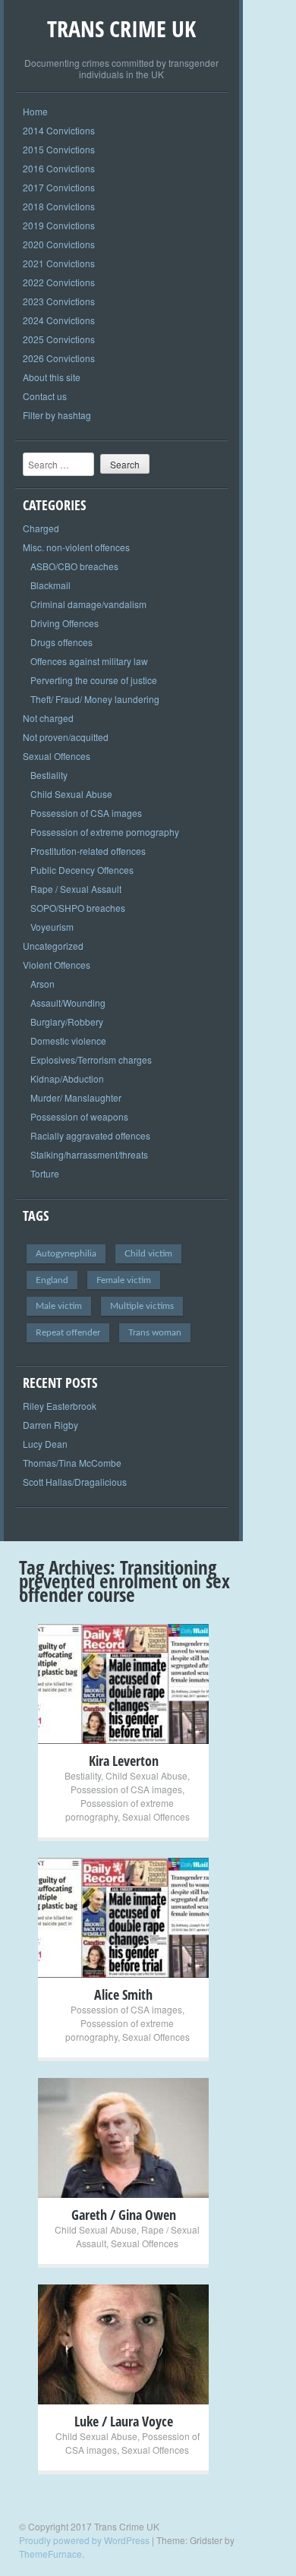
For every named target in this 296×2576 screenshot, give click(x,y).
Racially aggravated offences (90, 1135)
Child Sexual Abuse (71, 794)
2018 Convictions (59, 206)
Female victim (124, 1280)
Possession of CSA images (86, 813)
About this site (52, 377)
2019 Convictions (59, 225)
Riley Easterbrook (60, 1406)
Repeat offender (68, 1332)
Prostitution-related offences (88, 851)
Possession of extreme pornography (105, 832)
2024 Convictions (59, 320)
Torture (45, 1173)
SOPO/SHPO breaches (78, 908)
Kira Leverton (124, 1761)
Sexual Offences (57, 756)
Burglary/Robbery (67, 1022)
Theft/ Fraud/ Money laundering (95, 699)
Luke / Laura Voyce (124, 2421)
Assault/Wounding (68, 1003)
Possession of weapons (79, 1116)
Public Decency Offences (82, 870)
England (52, 1280)
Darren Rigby (50, 1425)
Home (35, 111)
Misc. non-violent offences (76, 547)
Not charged (48, 718)
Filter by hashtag (57, 415)
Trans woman (155, 1332)
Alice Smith (123, 1994)
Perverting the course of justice (94, 680)
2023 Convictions (59, 301)
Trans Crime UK (121, 28)
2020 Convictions (59, 244)
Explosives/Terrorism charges (91, 1059)
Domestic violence (68, 1040)
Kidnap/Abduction (67, 1078)
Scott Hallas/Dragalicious (75, 1482)
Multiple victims (142, 1306)
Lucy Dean (45, 1444)
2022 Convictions (59, 282)
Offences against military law (89, 661)
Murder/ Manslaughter (76, 1097)
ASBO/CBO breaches (74, 566)
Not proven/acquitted (66, 737)
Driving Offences (65, 623)
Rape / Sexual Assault (76, 889)
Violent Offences (57, 965)
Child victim (148, 1253)
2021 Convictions (59, 263)
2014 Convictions (59, 130)
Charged (41, 528)
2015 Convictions (59, 149)
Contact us (45, 396)
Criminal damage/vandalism (88, 604)
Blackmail (50, 585)
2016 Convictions (59, 168)
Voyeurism (52, 927)
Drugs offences (61, 642)
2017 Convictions (59, 187)
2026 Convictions (59, 358)
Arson (43, 984)
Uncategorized (53, 946)
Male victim (59, 1306)
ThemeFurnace (50, 2554)
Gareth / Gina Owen (124, 2215)
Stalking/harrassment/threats (89, 1154)
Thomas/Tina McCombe (72, 1463)
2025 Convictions (59, 339)
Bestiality (49, 775)
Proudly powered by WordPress (84, 2540)
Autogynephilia (66, 1253)
